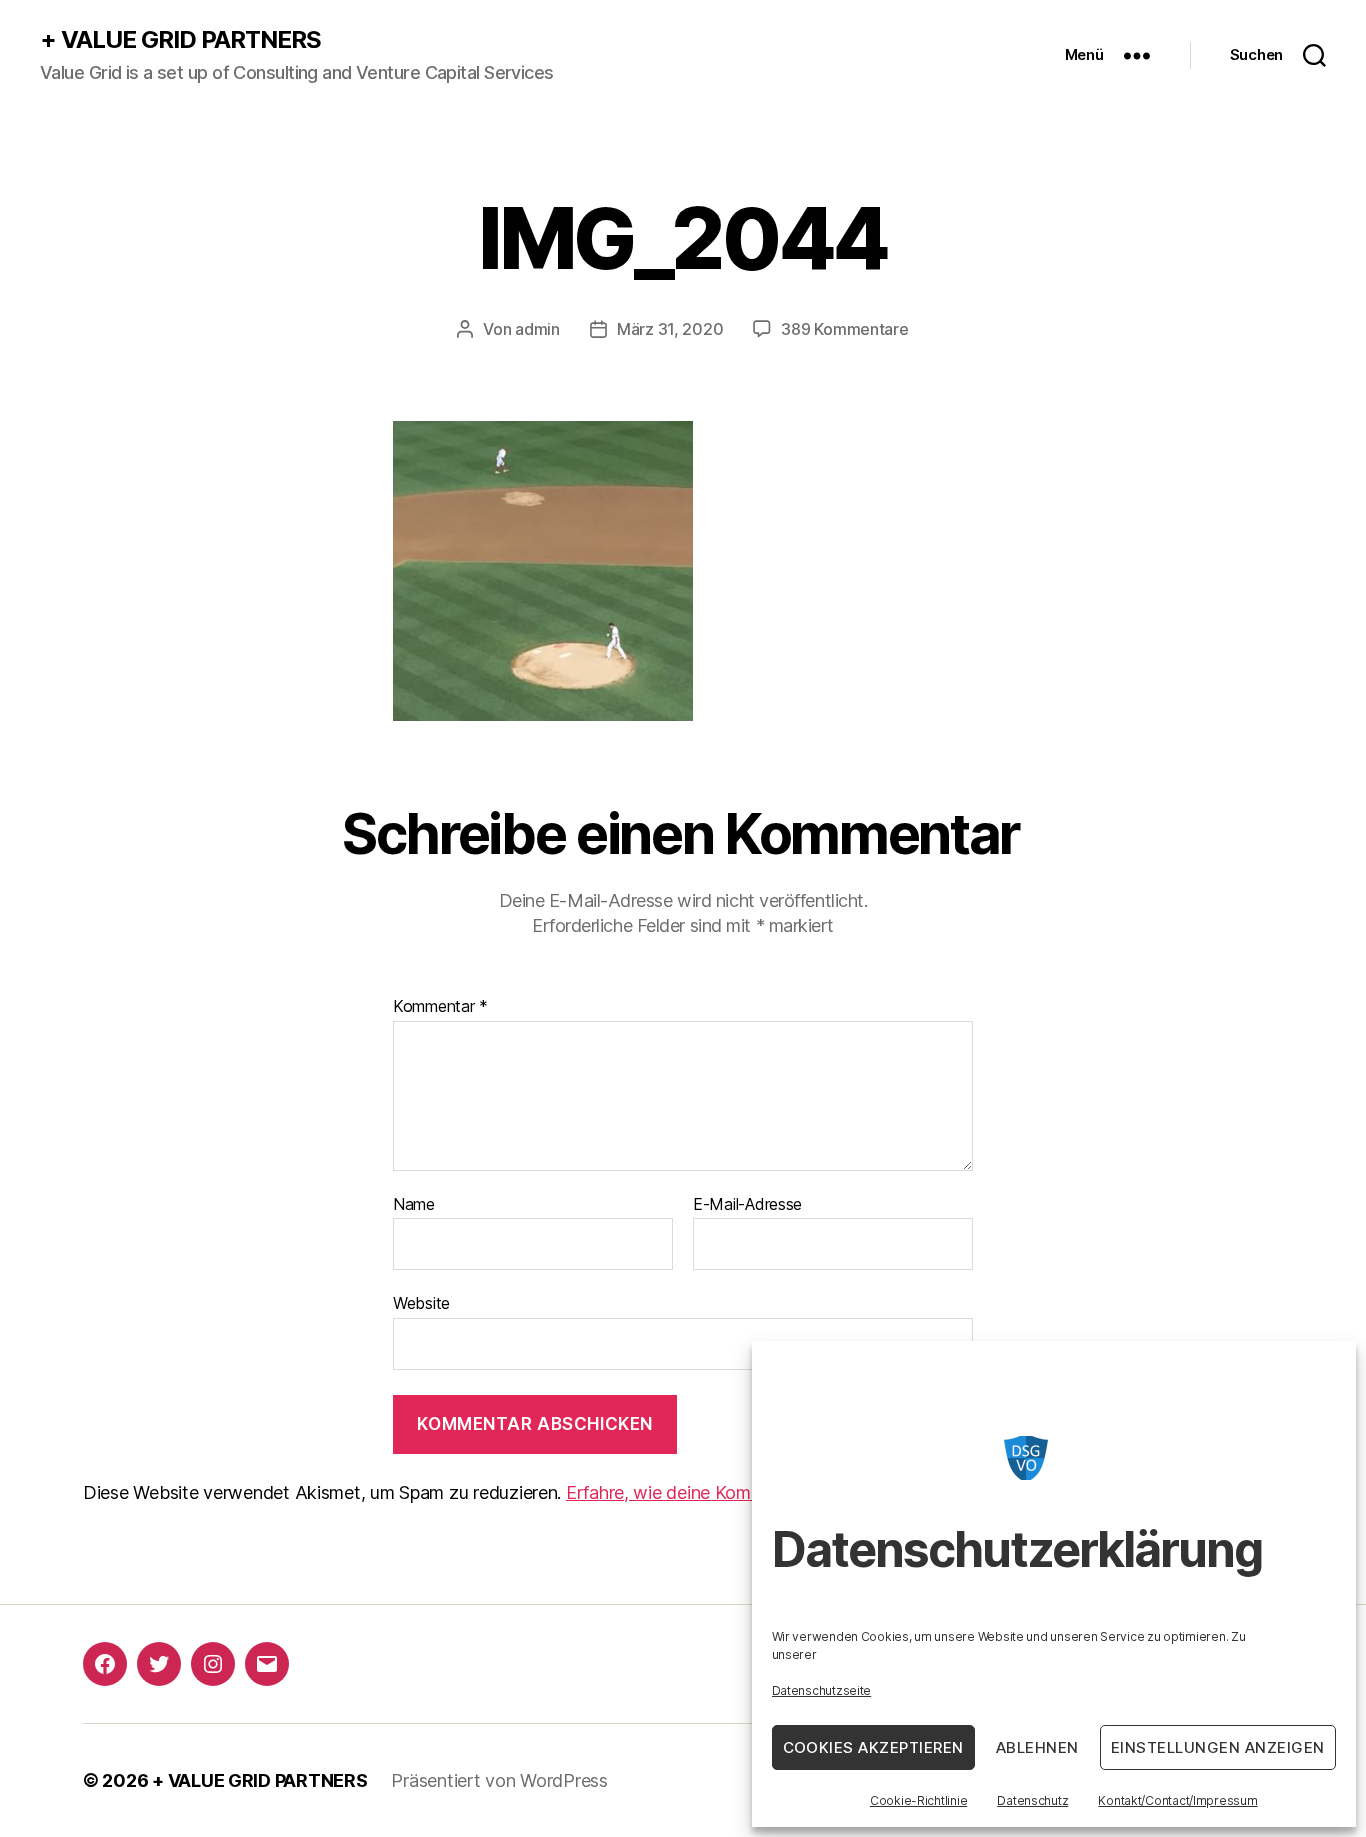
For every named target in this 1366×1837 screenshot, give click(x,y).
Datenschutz (1032, 1800)
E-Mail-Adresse (747, 1205)
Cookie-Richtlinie (918, 1800)
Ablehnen (1037, 1747)
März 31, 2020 (670, 329)
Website (421, 1303)
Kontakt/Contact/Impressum (1177, 1800)
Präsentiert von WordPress (499, 1780)
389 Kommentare (844, 329)
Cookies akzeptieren (874, 1747)
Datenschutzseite (822, 1690)
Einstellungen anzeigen (1218, 1747)
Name (414, 1205)
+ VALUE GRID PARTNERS (180, 40)
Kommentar (440, 1007)
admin (537, 329)
